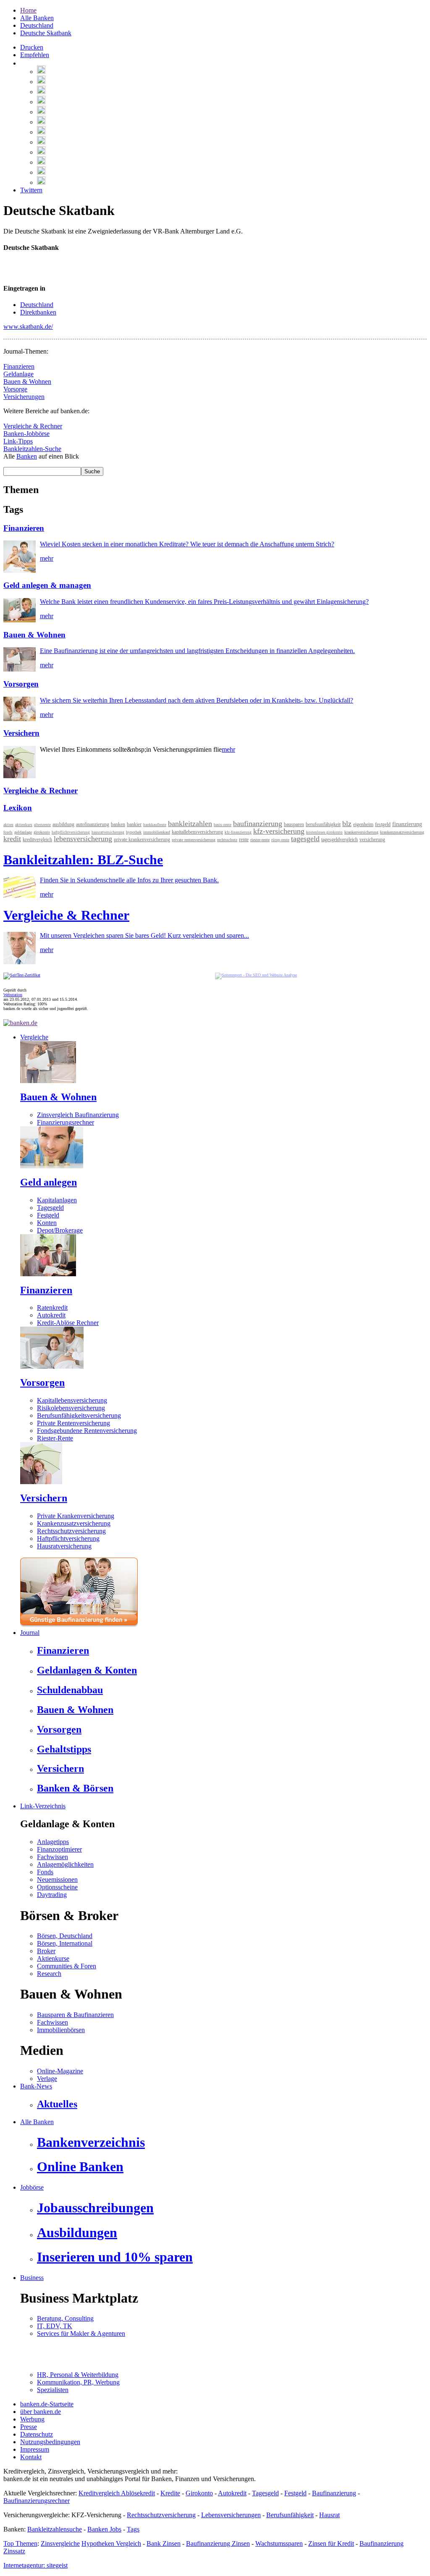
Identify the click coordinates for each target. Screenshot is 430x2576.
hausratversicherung (108, 832)
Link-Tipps (18, 441)
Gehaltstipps (64, 1749)
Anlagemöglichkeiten (65, 1864)
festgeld (383, 824)
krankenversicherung (361, 832)
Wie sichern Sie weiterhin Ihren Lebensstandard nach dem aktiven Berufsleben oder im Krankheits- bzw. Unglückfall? (197, 700)
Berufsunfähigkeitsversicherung (79, 1415)
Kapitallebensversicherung (72, 1400)
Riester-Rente (55, 1438)
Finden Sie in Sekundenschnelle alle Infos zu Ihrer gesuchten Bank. (129, 880)
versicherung (372, 839)
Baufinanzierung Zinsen (218, 2543)
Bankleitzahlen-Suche (32, 449)
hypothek (134, 832)
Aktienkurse (53, 1958)
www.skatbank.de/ (28, 327)
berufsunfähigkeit (323, 824)
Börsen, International (65, 1943)
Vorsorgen (21, 684)
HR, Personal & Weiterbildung (78, 2375)
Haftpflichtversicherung (68, 1539)
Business (32, 2278)
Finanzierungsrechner (66, 1122)
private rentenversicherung (194, 840)
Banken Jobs (104, 2529)
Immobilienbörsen (61, 2030)
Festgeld (48, 1215)
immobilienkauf (157, 832)
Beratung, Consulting (65, 2318)
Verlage (47, 2079)
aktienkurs (24, 825)
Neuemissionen (57, 1880)
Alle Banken (37, 18)
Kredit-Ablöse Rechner (68, 1323)
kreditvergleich (37, 839)
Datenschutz (37, 2434)
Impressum (35, 2449)
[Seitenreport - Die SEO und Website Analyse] (256, 975)
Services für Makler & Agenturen (81, 2333)
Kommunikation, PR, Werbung (78, 2382)
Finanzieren (19, 366)
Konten (47, 1223)
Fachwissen (52, 1857)
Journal (30, 1633)
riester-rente (260, 840)
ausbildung (63, 824)
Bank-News (36, 2086)
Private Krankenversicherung (76, 1516)
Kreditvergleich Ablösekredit (117, 2493)
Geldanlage (18, 374)
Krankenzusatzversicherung (74, 1523)
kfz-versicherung (279, 831)
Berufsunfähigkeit (290, 2515)
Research (49, 1974)
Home (28, 10)
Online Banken (80, 2167)
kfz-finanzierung (238, 832)
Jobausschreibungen (95, 2208)
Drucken (32, 47)
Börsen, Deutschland (65, 1936)
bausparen (294, 824)
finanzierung (407, 824)
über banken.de (41, 2412)
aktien (8, 825)
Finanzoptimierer (59, 1849)
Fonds (45, 1872)
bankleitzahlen (190, 824)
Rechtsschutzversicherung (71, 1531)
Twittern (31, 190)
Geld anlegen (49, 1182)
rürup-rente (280, 840)
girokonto (42, 832)
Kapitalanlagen (57, 1200)
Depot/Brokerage (60, 1230)
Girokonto (199, 2493)
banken (118, 824)
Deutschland (37, 25)
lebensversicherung (83, 839)
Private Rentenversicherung (73, 1423)
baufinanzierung (258, 824)
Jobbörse (32, 2187)
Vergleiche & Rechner (33, 426)
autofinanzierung (93, 824)
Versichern (21, 733)
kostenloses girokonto (324, 832)
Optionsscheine (57, 1887)
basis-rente (223, 825)
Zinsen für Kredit (331, 2543)
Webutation (13, 995)
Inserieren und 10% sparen (115, 2257)
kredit (12, 839)
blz (347, 824)
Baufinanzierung (334, 2493)
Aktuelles (57, 2104)
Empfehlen (35, 55)
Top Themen (20, 2543)
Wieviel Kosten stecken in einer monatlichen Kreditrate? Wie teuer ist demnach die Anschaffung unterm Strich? (187, 544)
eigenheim (363, 824)
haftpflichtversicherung (71, 832)
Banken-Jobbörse (26, 434)
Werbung (32, 2419)
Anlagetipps (53, 1842)
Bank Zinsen (164, 2543)
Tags (133, 2529)
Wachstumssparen (279, 2543)
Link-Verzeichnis (43, 1806)
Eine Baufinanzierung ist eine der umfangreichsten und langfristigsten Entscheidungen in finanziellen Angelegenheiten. (197, 651)
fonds (8, 832)
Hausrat (329, 2515)
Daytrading (52, 1895)
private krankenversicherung (142, 839)
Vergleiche (34, 1037)
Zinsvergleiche (60, 2543)
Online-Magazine (60, 2071)
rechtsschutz (227, 840)
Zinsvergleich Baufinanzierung (78, 1115)
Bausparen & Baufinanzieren (75, 2015)
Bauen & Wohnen (27, 382)
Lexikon (18, 808)
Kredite (170, 2493)
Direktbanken (38, 312)
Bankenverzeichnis (91, 2142)
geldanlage (23, 832)
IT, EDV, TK (55, 2326)
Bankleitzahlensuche (55, 2529)
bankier (134, 824)
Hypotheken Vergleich (111, 2543)
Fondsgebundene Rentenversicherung (87, 1431)
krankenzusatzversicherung (402, 832)
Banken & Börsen (75, 1788)
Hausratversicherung (64, 1546)
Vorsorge (15, 389)
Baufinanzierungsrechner (37, 2501)
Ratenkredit (52, 1308)
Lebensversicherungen (231, 2515)
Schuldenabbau (70, 1690)
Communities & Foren (67, 1966)
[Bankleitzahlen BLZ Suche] (20, 896)
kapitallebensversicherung (197, 832)
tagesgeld (305, 839)
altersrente (42, 825)
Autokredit (51, 1315)
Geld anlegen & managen (47, 585)
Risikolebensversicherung (71, 1408)
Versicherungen (24, 397)
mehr (47, 558)
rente (244, 839)
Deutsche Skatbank (46, 33)
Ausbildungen (77, 2232)
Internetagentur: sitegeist (35, 2565)
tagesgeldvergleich (340, 839)
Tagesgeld (50, 1208)
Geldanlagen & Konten (87, 1670)
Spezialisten (53, 2390)
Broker (46, 1951)
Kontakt (31, 2457)
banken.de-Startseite (47, 2404)
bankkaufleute (155, 825)
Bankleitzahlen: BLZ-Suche (83, 860)
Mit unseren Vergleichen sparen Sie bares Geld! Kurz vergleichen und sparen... (144, 935)
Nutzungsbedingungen (50, 2442)
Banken (27, 456)
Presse (29, 2427)
